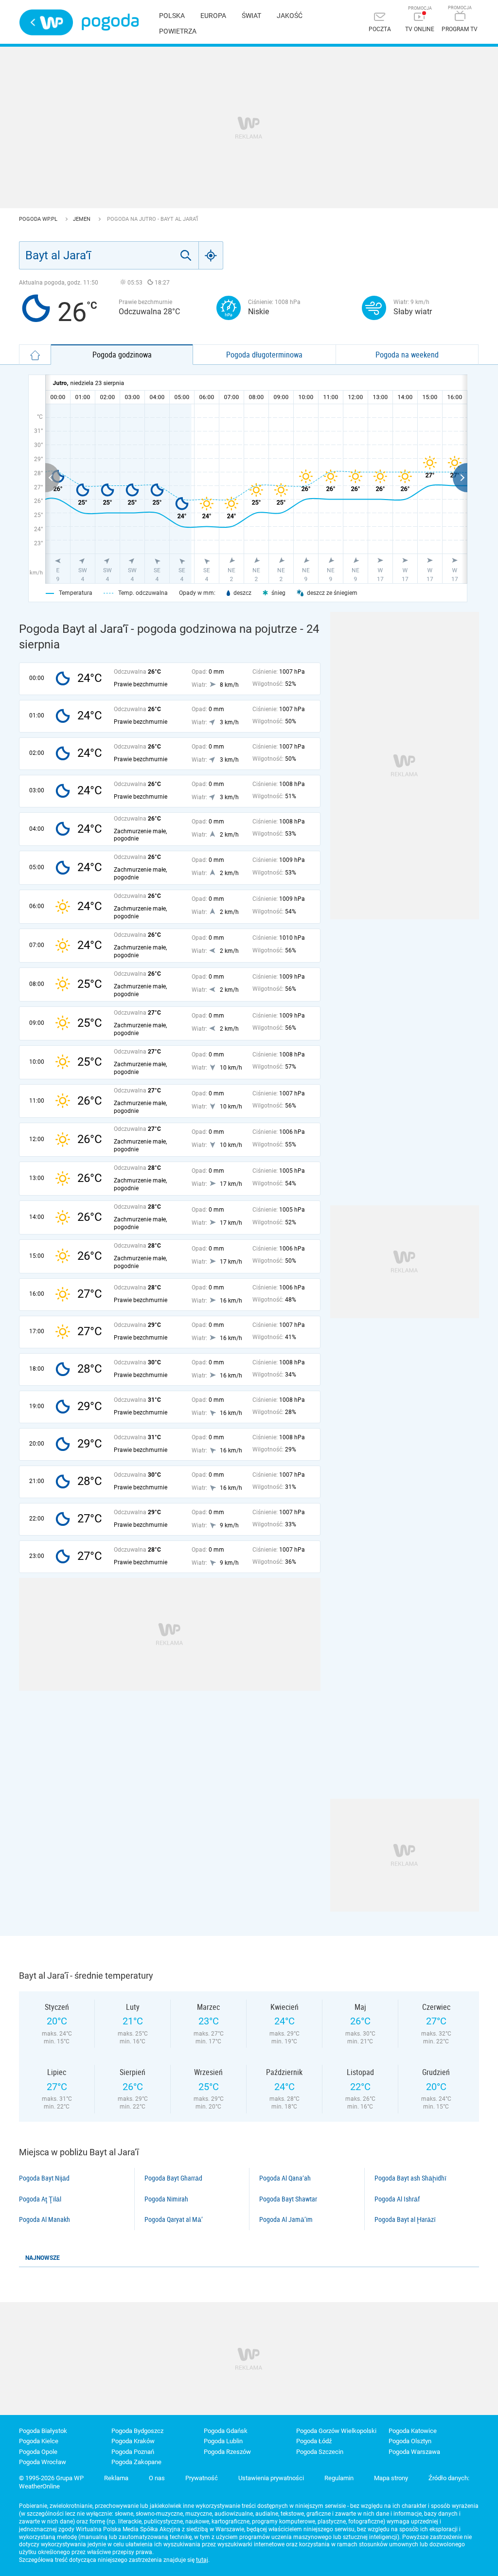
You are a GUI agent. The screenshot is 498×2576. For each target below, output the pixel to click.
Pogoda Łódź (314, 2441)
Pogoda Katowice (413, 2431)
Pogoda (110, 22)
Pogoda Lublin (223, 2441)
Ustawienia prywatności (271, 2478)
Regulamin (339, 2478)
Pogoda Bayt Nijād (44, 2178)
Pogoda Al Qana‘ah (285, 2178)
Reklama (116, 2478)
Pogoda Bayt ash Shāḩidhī (410, 2178)
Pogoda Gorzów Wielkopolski (336, 2431)
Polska (172, 16)
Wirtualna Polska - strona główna (46, 22)
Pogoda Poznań (133, 2452)
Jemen (82, 219)
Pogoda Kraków (133, 2441)
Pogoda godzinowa (122, 355)
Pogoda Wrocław (43, 2462)
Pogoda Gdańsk (226, 2431)
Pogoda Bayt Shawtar (288, 2199)
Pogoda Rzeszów (227, 2452)
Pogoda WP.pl (39, 219)
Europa (213, 16)
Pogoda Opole (38, 2452)
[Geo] (211, 255)
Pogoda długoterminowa (264, 355)
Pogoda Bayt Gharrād (173, 2178)
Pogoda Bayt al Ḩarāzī (405, 2219)
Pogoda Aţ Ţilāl (40, 2199)
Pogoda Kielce (39, 2441)
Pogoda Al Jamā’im (286, 2219)
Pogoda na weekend (407, 355)
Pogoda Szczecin (320, 2452)
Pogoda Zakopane (136, 2462)
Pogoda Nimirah (166, 2199)
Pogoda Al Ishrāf (397, 2199)
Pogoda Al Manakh (44, 2219)
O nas (157, 2478)
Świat (251, 16)
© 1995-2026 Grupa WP (51, 2478)
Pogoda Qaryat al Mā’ (174, 2219)
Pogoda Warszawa (414, 2452)
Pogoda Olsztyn (410, 2441)
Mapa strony (391, 2478)
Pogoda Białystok (43, 2431)
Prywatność (202, 2478)
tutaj (202, 2560)
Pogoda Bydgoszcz (137, 2431)
